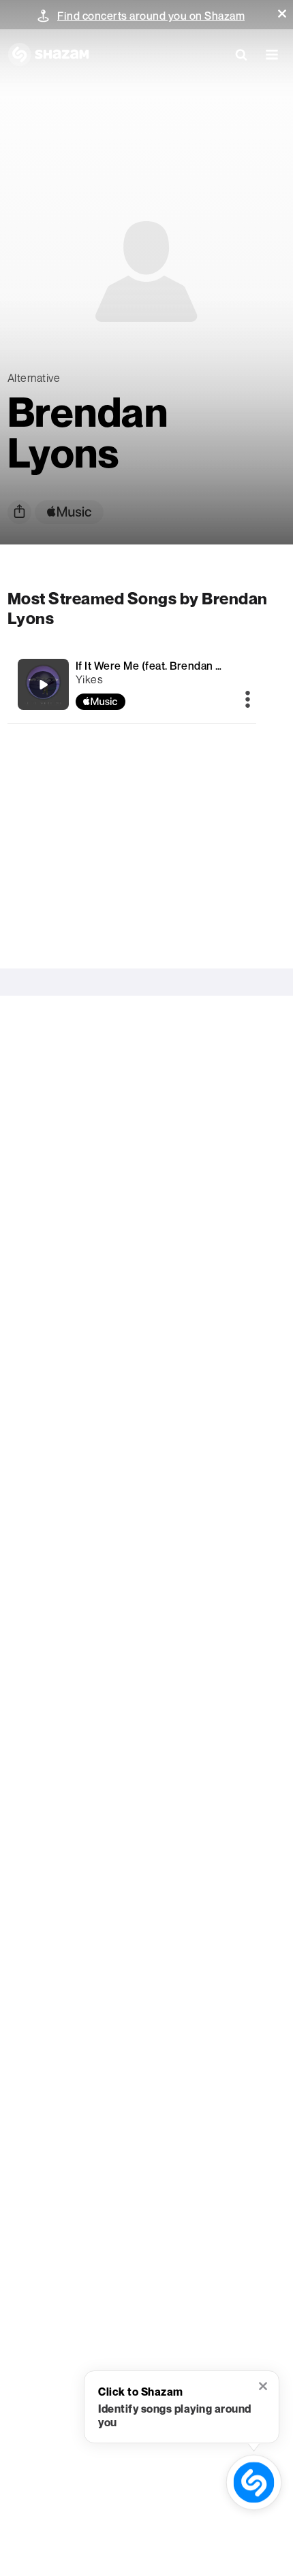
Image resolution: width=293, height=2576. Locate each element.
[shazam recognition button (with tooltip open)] (254, 2482)
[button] (282, 14)
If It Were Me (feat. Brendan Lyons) (163, 666)
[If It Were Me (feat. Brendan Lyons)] (132, 684)
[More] (248, 700)
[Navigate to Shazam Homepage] (48, 54)
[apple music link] (69, 512)
